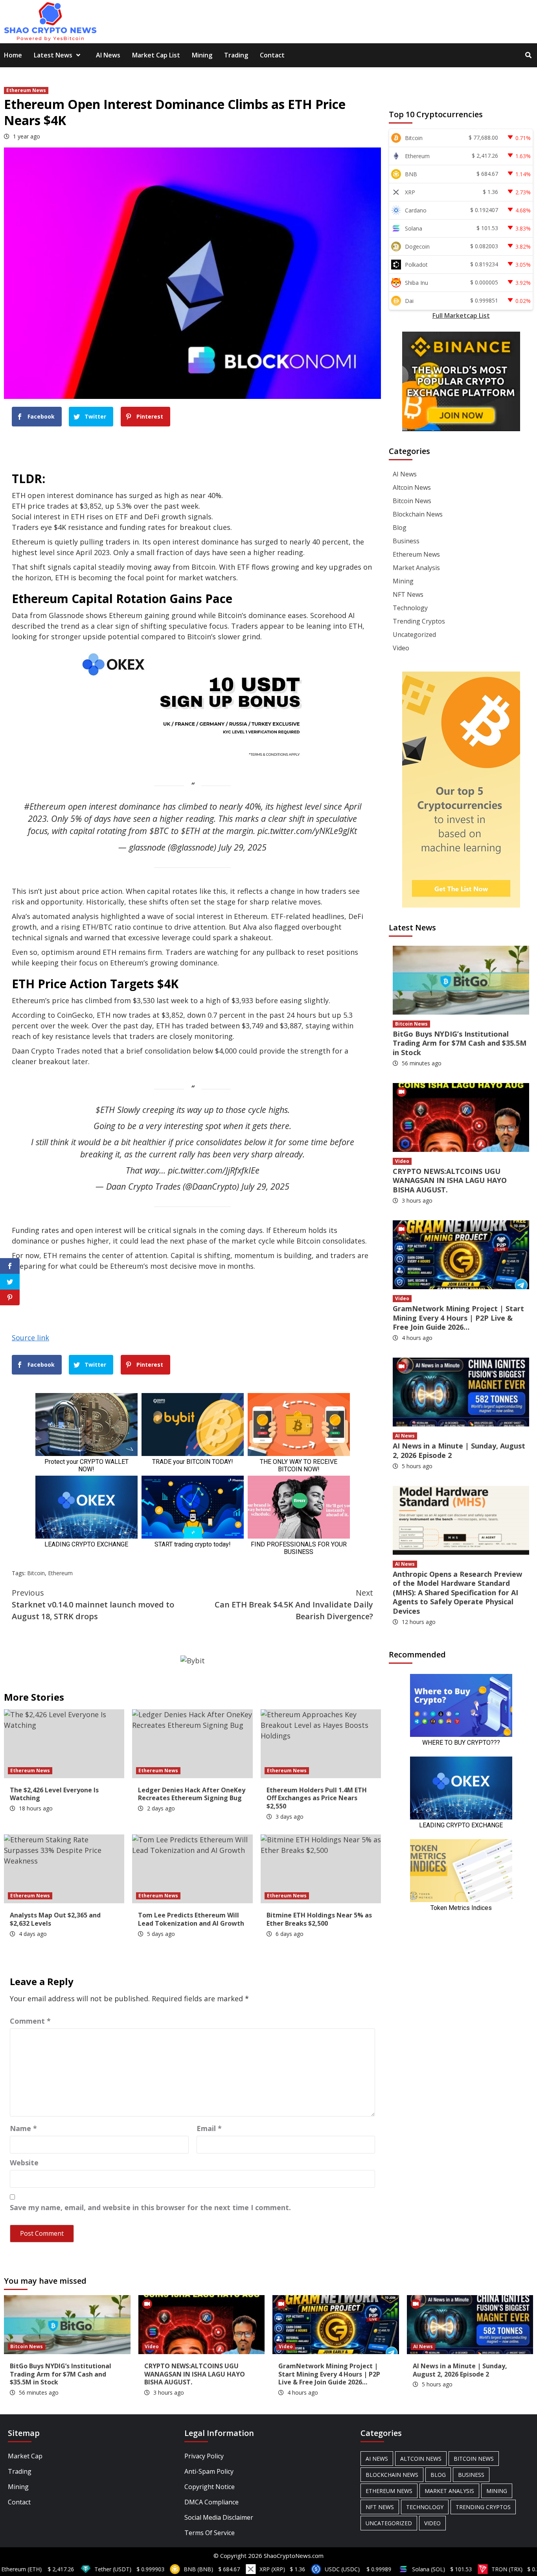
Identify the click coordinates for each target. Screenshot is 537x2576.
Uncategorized (414, 635)
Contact (272, 55)
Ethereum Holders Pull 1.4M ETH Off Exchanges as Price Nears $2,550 (317, 1798)
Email (209, 2128)
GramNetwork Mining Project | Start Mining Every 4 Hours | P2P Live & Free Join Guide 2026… (458, 1318)
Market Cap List (156, 55)
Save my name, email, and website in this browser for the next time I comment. (150, 2207)
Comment (30, 2021)
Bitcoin (36, 1573)
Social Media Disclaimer (219, 2517)
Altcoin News (412, 487)
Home (13, 55)
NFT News (408, 594)
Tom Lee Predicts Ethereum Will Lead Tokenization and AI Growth (191, 1919)
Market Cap (25, 2456)
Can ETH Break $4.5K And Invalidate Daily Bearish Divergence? (294, 1604)
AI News (108, 55)
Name (23, 2128)
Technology (410, 608)
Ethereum (60, 1573)
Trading (236, 55)
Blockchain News (418, 514)
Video (401, 648)
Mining (202, 55)
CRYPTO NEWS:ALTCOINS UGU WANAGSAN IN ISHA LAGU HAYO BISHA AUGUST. (450, 1180)
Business (406, 541)
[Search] (528, 55)
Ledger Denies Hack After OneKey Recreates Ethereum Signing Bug (192, 1794)
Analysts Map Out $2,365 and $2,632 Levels (55, 1919)
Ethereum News (26, 90)
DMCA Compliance (211, 2502)
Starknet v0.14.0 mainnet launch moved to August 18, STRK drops (93, 1604)
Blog (400, 528)
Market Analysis (416, 568)
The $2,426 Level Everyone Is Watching (54, 1794)
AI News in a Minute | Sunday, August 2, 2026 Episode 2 (459, 1450)
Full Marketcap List (461, 316)
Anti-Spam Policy (209, 2471)
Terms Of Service (210, 2533)
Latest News (53, 55)
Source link (30, 1338)
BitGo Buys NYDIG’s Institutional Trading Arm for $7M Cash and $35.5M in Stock (460, 1043)
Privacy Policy (204, 2456)
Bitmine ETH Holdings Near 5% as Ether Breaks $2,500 (319, 1919)
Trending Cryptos (419, 621)
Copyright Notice (210, 2487)
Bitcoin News (412, 501)
